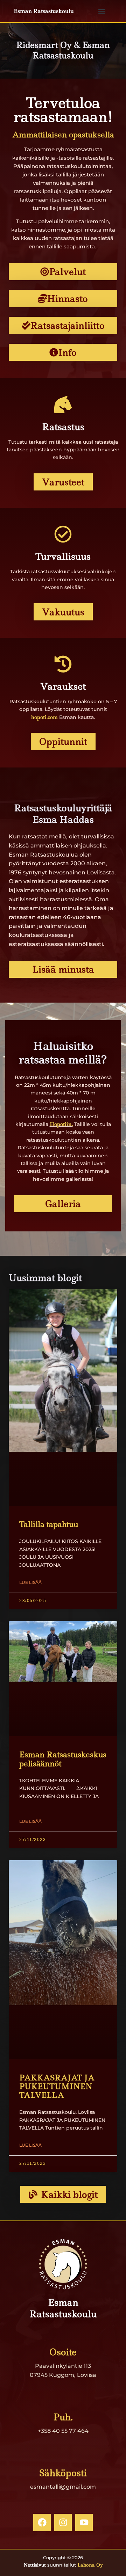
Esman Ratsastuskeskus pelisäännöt (63, 1759)
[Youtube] (84, 2523)
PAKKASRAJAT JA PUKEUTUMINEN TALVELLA (57, 2086)
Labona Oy (90, 2565)
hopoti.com (44, 717)
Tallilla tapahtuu (49, 1524)
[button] (102, 11)
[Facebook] (42, 2523)
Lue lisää (30, 1582)
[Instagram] (63, 2523)
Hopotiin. (61, 1124)
